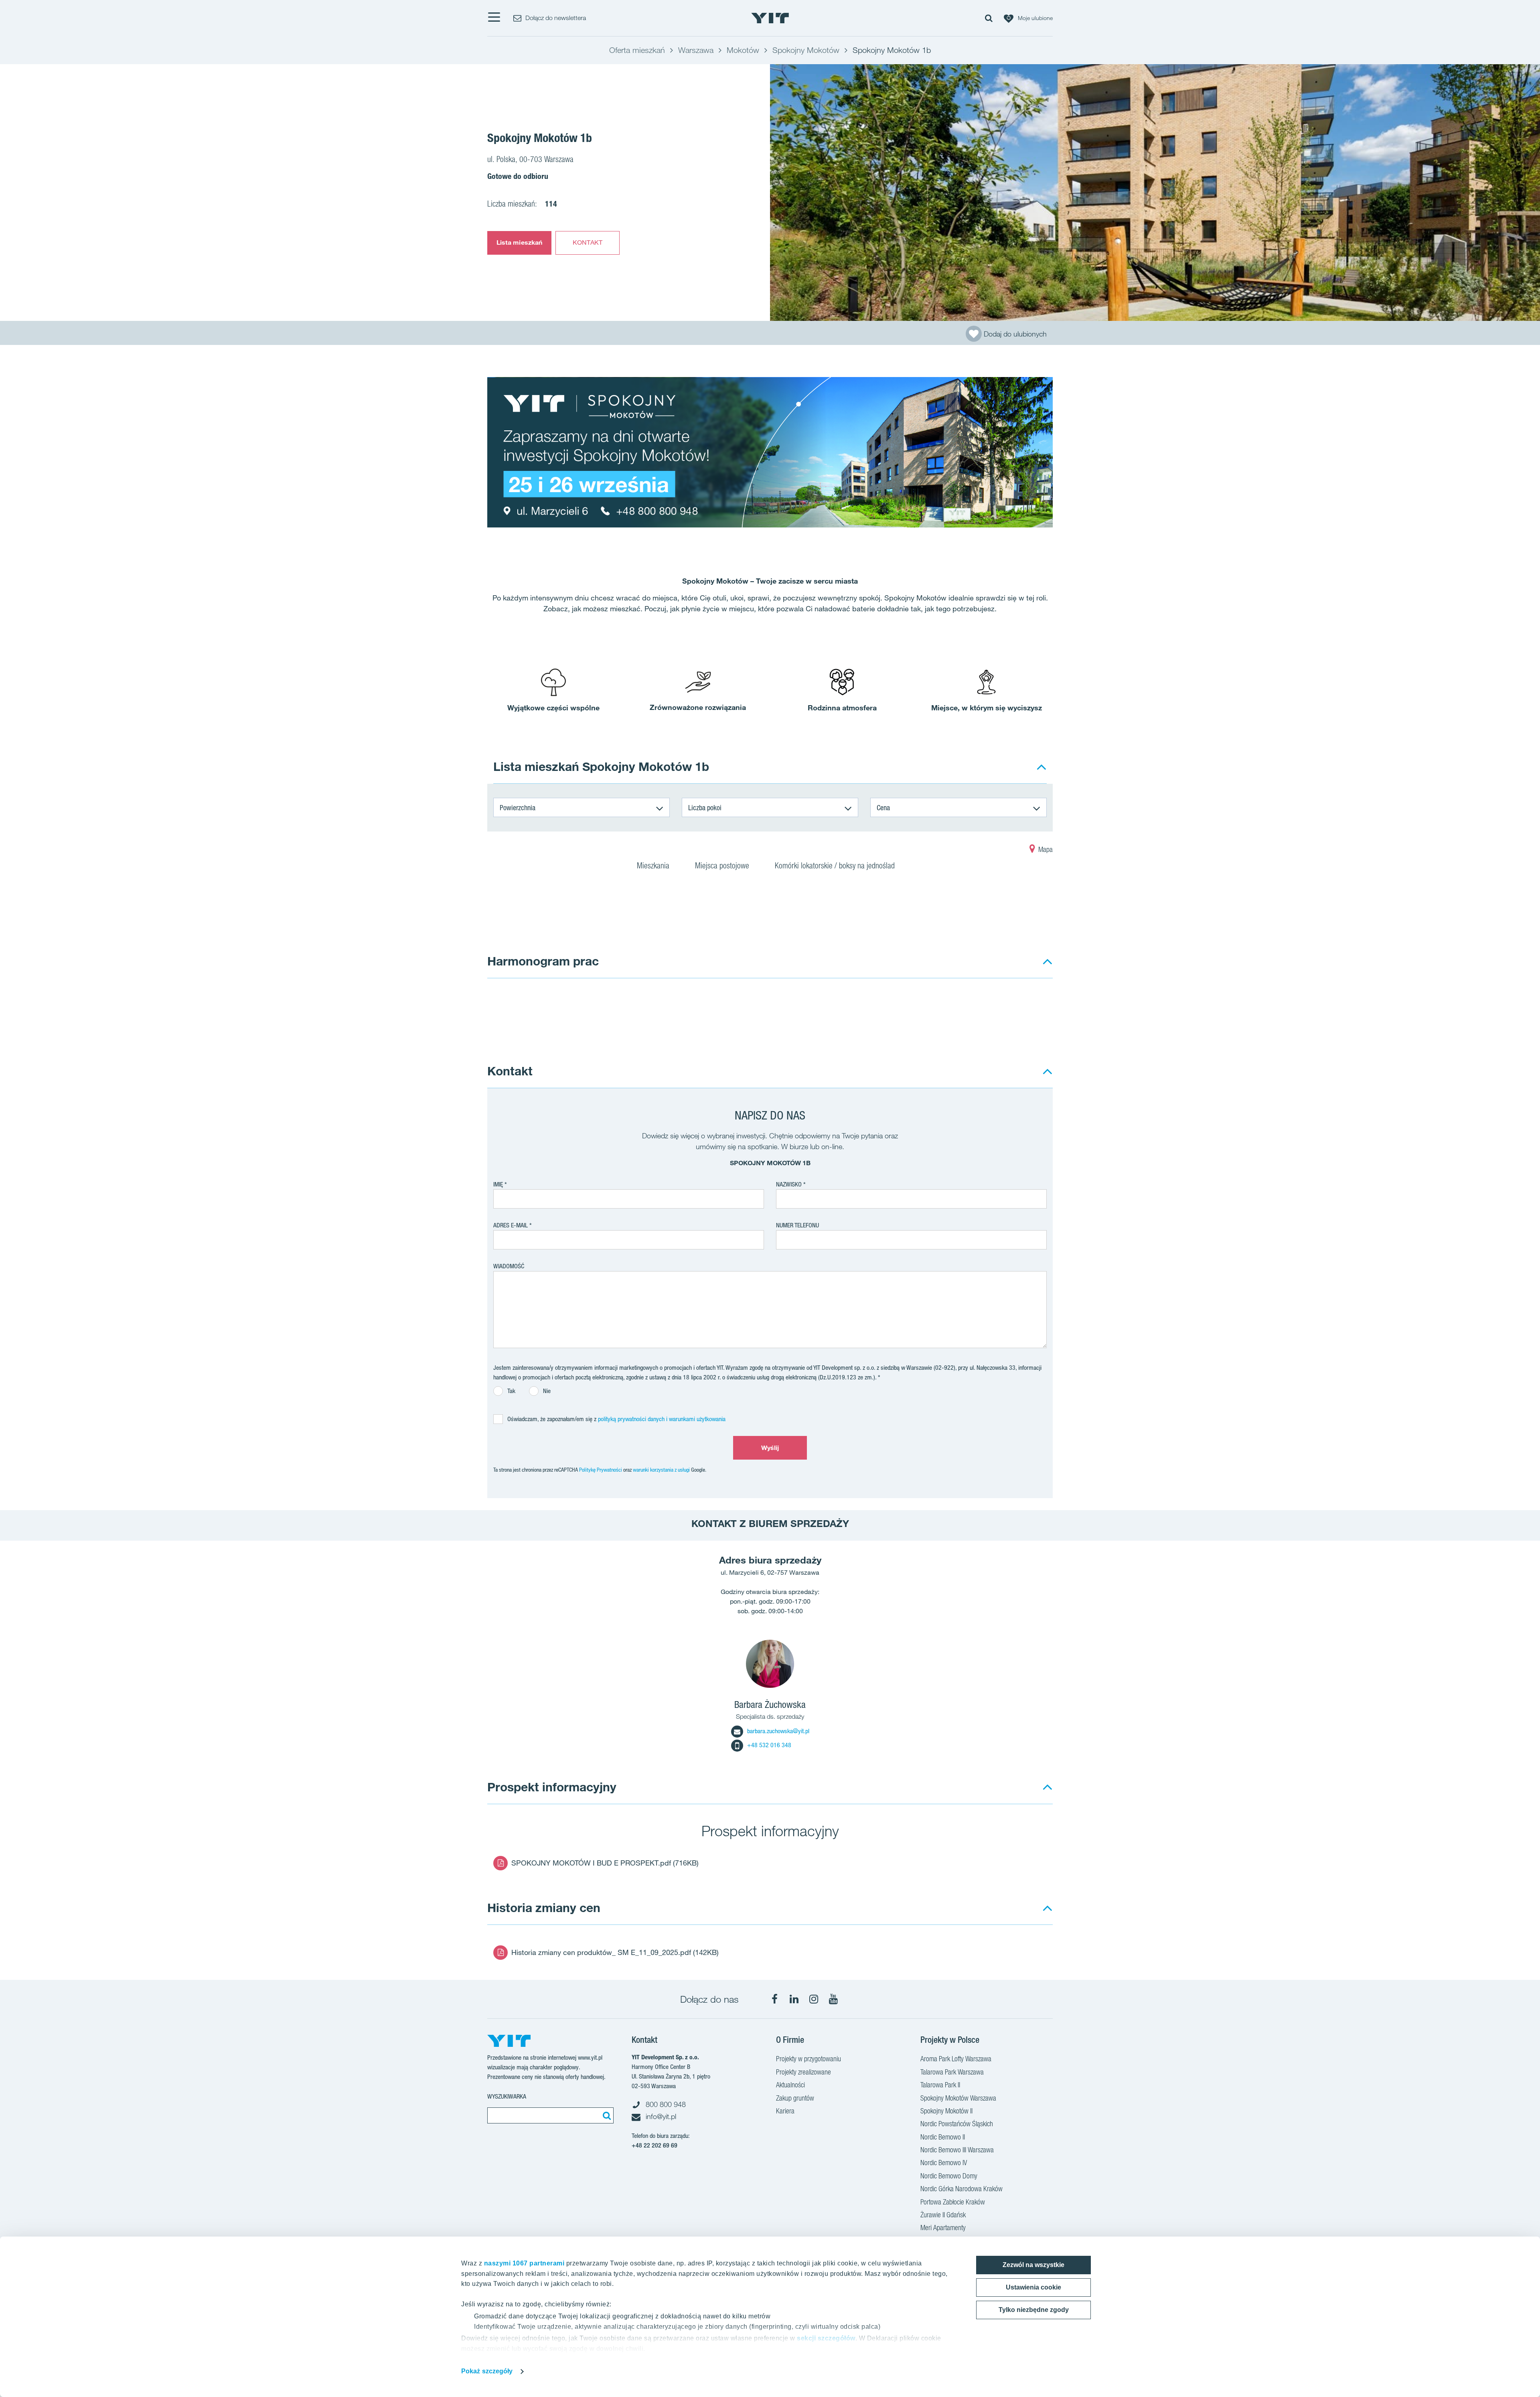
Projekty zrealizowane (803, 2072)
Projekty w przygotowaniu (808, 2059)
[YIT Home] (770, 18)
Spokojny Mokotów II (946, 2111)
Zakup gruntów (795, 2098)
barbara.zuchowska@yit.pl (778, 1731)
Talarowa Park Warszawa (952, 2072)
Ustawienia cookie (1033, 2287)
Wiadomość (509, 1266)
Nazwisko (789, 1184)
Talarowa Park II (940, 2085)
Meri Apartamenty (943, 2228)
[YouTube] (833, 1999)
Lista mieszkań (519, 242)
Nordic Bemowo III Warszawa (957, 2150)
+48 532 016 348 (769, 1745)
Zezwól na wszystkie (1033, 2265)
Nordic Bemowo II (943, 2137)
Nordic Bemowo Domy (949, 2176)
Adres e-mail (511, 1225)
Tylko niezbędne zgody (1034, 2310)
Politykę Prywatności (601, 1470)
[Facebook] (774, 1999)
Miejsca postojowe (723, 866)
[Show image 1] (1155, 193)
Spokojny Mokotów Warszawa (958, 2098)
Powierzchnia (518, 807)
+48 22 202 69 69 (654, 2145)
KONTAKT (588, 242)
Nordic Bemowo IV (944, 2163)
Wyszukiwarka (507, 2096)
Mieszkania (654, 866)
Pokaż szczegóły (487, 2371)
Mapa (1045, 849)
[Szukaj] (606, 2115)
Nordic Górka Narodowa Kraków (961, 2189)
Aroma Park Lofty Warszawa (956, 2059)
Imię (498, 1184)
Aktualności (790, 2085)
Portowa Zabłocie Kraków (953, 2202)
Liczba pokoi (705, 807)
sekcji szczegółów (826, 2338)
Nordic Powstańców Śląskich (957, 2124)
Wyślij (770, 1448)
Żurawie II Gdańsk (943, 2215)
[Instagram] (814, 1999)
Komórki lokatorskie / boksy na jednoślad (836, 866)
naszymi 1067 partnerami (524, 2263)
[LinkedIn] (794, 1999)
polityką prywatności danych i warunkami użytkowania (662, 1419)
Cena (883, 807)
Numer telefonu (797, 1225)
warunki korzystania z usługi (661, 1470)
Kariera (785, 2111)
